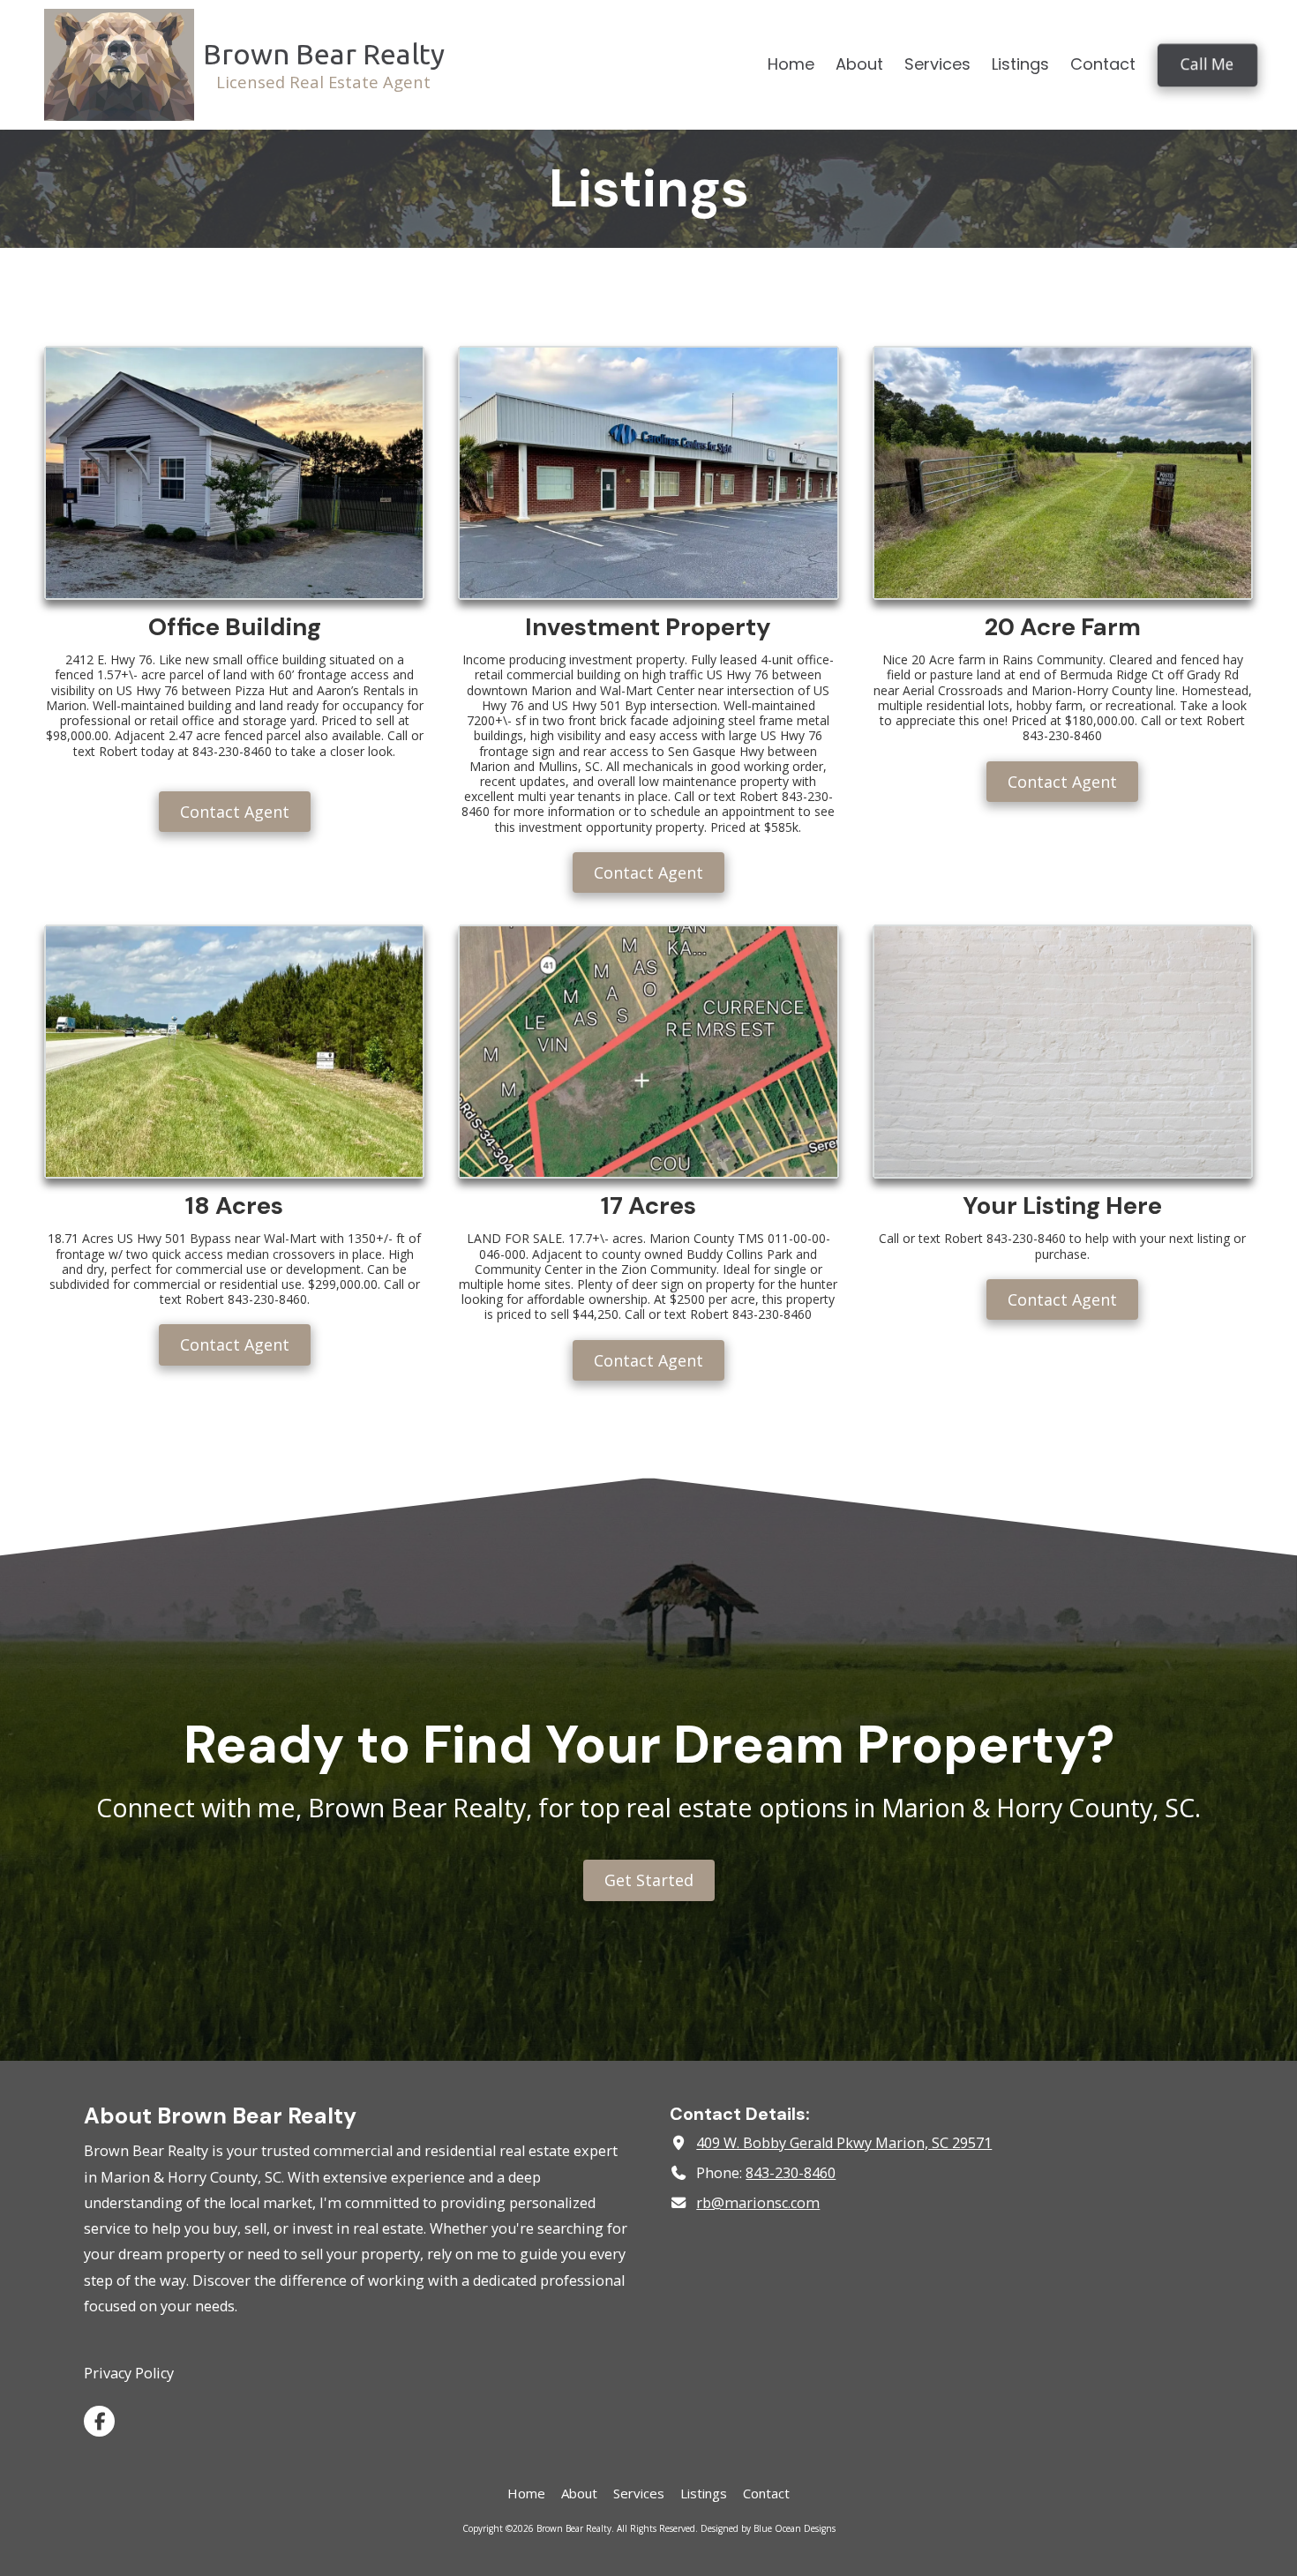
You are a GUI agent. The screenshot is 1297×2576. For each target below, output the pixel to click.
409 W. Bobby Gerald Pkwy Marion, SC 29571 (844, 2143)
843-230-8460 (791, 2173)
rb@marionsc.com (758, 2203)
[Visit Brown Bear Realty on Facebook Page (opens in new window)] (99, 2421)
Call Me (1207, 64)
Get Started (649, 1880)
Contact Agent (235, 812)
